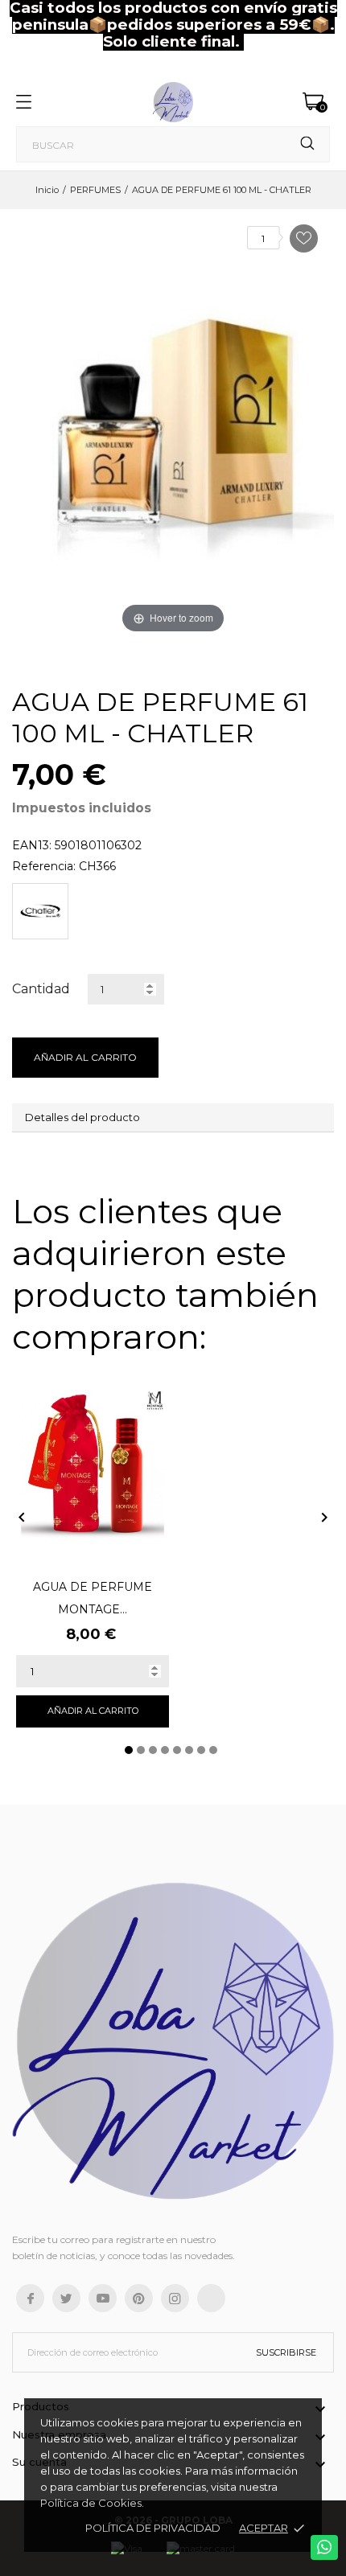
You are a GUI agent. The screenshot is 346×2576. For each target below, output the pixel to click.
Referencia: (44, 866)
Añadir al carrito (85, 1057)
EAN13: (32, 845)
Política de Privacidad (153, 2528)
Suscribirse (286, 2352)
